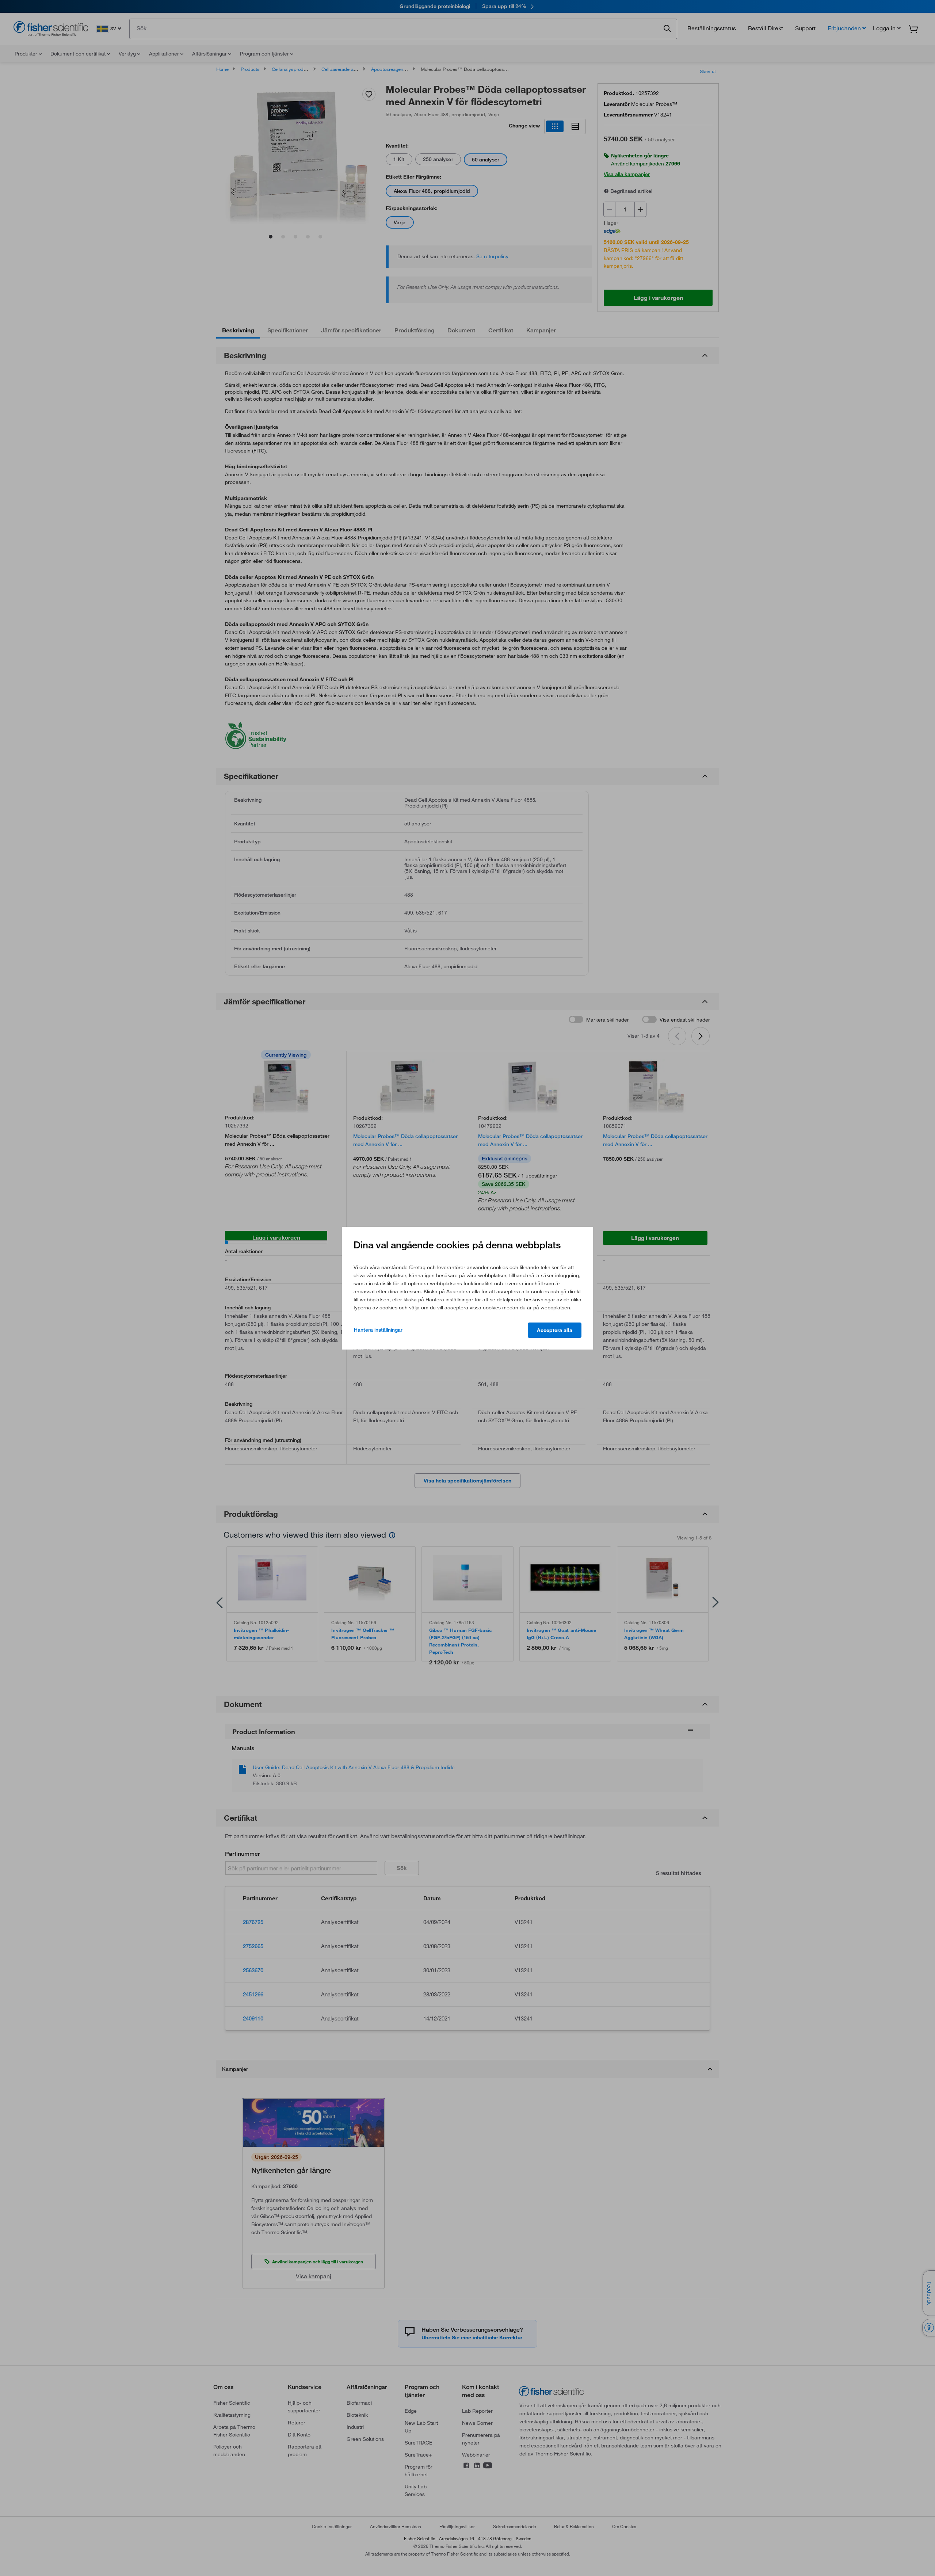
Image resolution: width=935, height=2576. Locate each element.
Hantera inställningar (378, 1330)
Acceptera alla (555, 1330)
